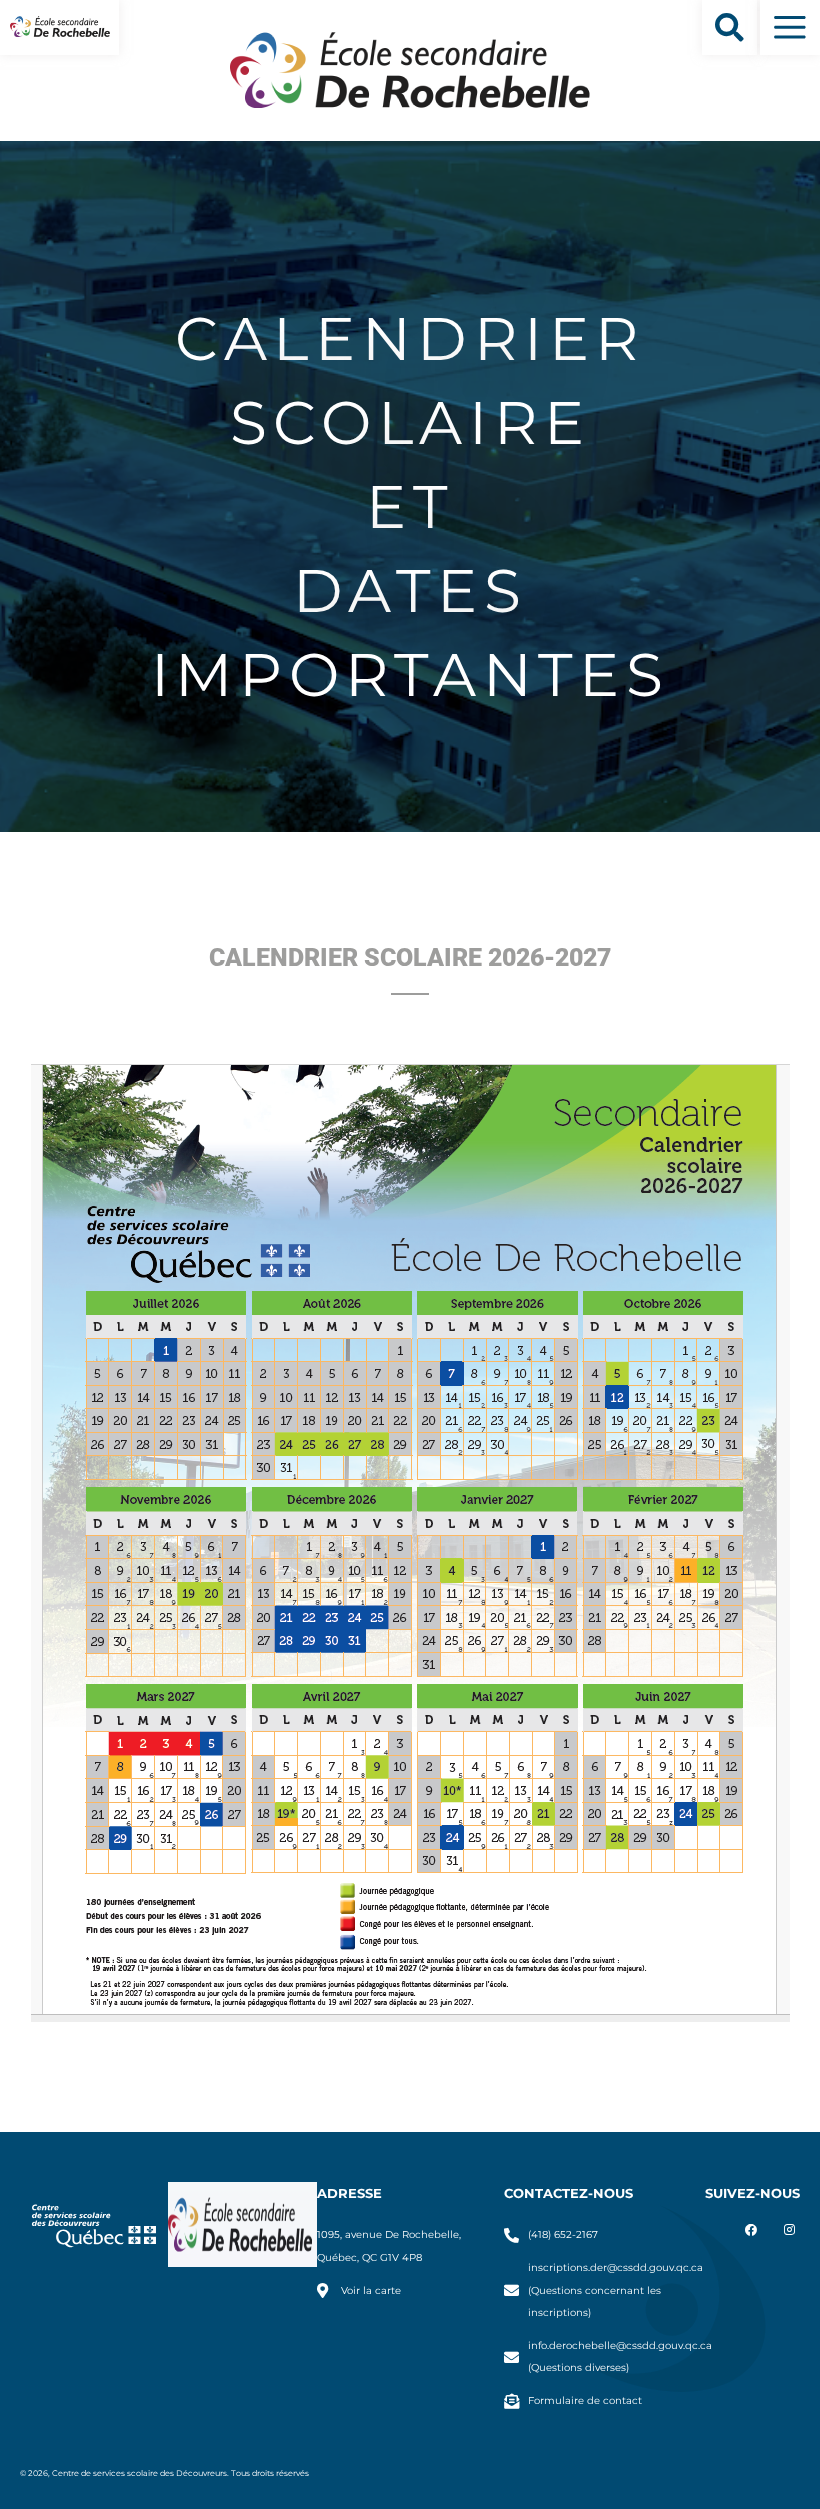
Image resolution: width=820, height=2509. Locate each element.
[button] (729, 27)
